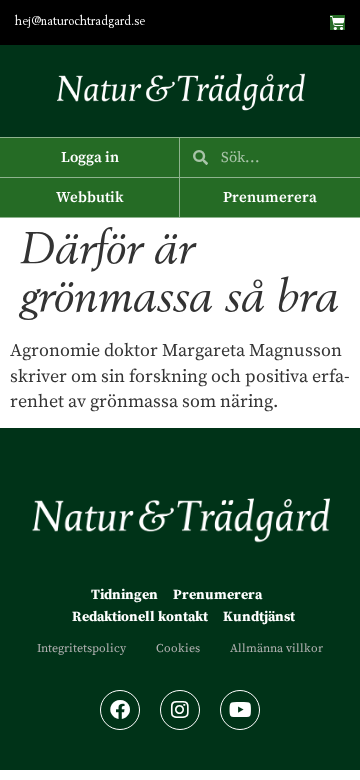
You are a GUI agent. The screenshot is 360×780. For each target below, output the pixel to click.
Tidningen (124, 595)
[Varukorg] (337, 22)
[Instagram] (180, 710)
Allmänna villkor (276, 648)
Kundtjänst (259, 617)
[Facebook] (120, 710)
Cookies (178, 648)
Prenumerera (217, 595)
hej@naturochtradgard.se (80, 22)
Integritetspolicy (81, 648)
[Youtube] (240, 710)
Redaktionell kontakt (140, 617)
